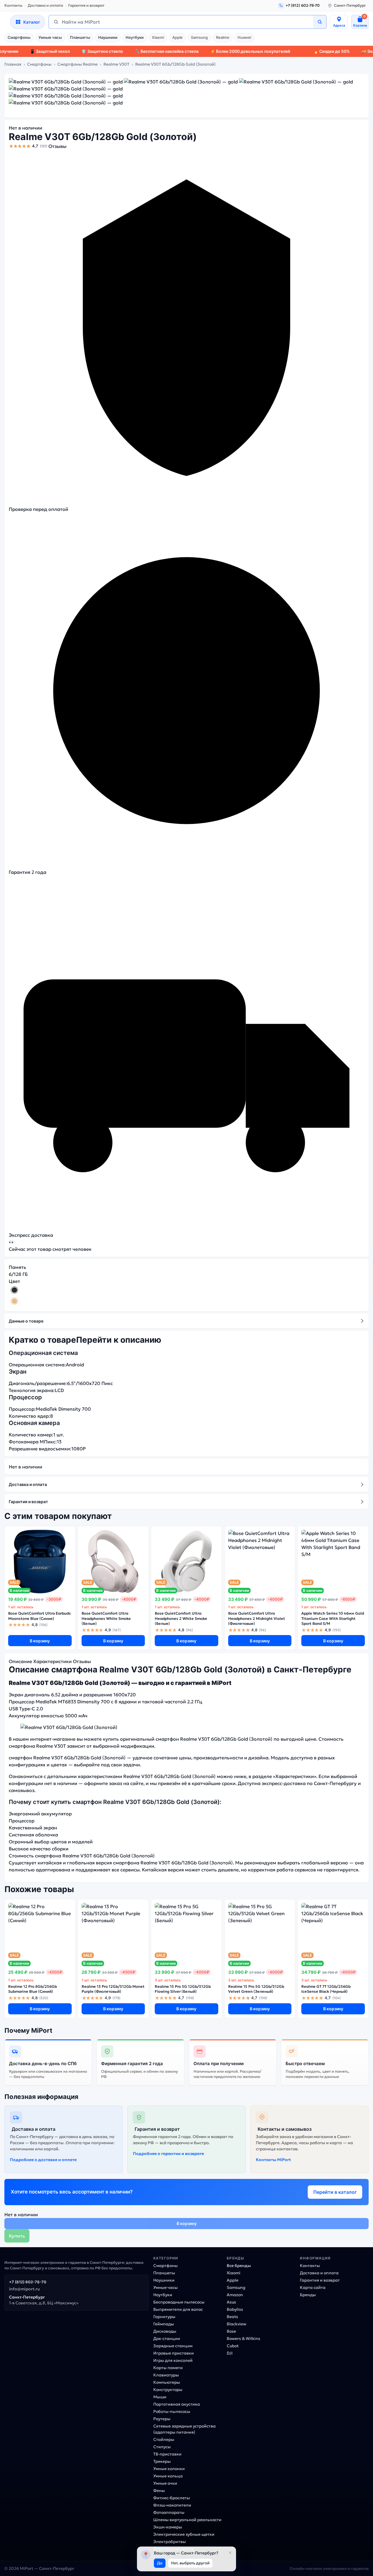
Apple (177, 37)
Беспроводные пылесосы (179, 2302)
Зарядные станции (173, 2346)
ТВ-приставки (167, 2454)
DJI (230, 2353)
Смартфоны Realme (78, 64)
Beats (232, 2317)
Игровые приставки (174, 2353)
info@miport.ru (24, 2289)
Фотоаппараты (169, 2512)
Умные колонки (169, 2469)
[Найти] (320, 22)
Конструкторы (168, 2390)
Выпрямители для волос (178, 2309)
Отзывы (57, 146)
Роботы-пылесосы (172, 2411)
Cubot (233, 2346)
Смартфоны (19, 37)
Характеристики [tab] (52, 1661)
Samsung (199, 37)
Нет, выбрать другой (190, 2563)
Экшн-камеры (168, 2527)
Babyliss (235, 2309)
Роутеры (162, 2419)
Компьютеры (167, 2382)
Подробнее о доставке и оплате (43, 2160)
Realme (223, 37)
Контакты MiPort (273, 2160)
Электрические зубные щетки (184, 2534)
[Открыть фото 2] (181, 82)
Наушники (108, 37)
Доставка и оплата (45, 5)
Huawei (244, 37)
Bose (231, 2331)
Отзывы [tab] (82, 1661)
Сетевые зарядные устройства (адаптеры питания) (184, 2429)
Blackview (236, 2324)
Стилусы (162, 2447)
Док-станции (167, 2339)
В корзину (40, 1641)
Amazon (235, 2295)
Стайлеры (164, 2439)
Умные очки (165, 2483)
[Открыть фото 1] (66, 82)
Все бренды (239, 2266)
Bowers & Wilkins (243, 2339)
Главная (13, 64)
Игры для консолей (173, 2360)
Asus (231, 2302)
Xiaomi (158, 37)
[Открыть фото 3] (296, 82)
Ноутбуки (135, 37)
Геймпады (164, 2324)
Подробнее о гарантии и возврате (168, 2154)
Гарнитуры (164, 2317)
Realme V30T (116, 64)
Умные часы (50, 37)
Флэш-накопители (172, 2505)
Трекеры (162, 2461)
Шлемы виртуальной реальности (187, 2520)
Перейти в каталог (335, 2192)
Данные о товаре (26, 1321)
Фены (159, 2491)
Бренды (308, 2295)
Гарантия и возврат (86, 5)
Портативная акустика (177, 2404)
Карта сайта (313, 2287)
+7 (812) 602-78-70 (28, 2282)
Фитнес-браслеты (172, 2498)
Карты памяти (168, 2368)
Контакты (13, 5)
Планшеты (80, 37)
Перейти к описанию (119, 1340)
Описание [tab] (20, 1661)
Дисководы (165, 2331)
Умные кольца (168, 2476)
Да (160, 2563)
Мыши (160, 2397)
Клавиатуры (166, 2375)
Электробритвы (170, 2542)
